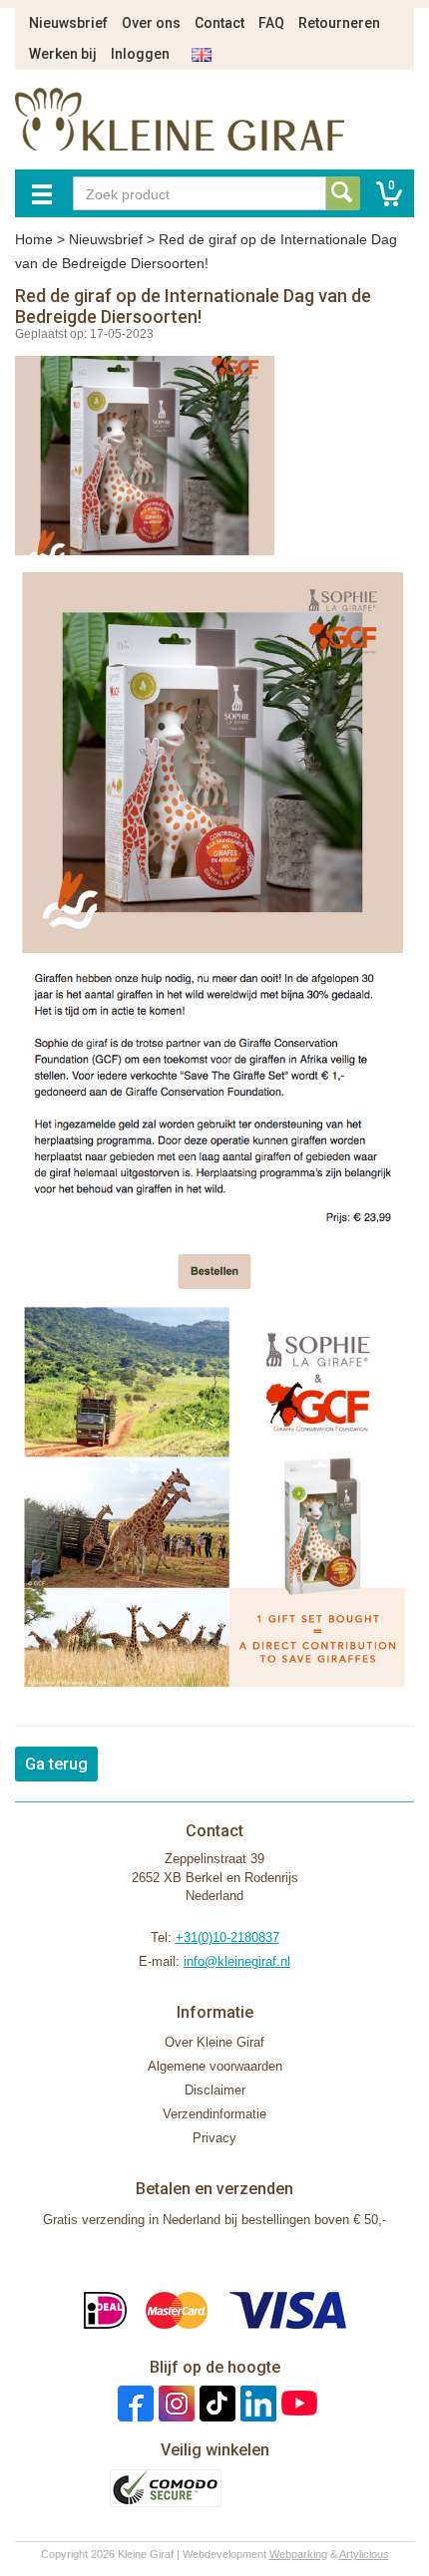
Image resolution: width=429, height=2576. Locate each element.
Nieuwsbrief (68, 23)
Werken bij (63, 54)
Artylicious (364, 2554)
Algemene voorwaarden (215, 2066)
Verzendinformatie (214, 2114)
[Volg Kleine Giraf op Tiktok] (215, 2403)
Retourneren (339, 23)
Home (34, 239)
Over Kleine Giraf (214, 2042)
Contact (219, 23)
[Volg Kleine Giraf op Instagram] (174, 2403)
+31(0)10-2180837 (227, 1937)
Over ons (151, 23)
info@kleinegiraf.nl (237, 1961)
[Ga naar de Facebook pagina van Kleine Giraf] (133, 2403)
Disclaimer (215, 2090)
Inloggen (140, 54)
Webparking (298, 2554)
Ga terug (56, 1764)
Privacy (214, 2138)
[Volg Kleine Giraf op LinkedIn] (256, 2403)
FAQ (271, 23)
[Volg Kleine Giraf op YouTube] (297, 2403)
